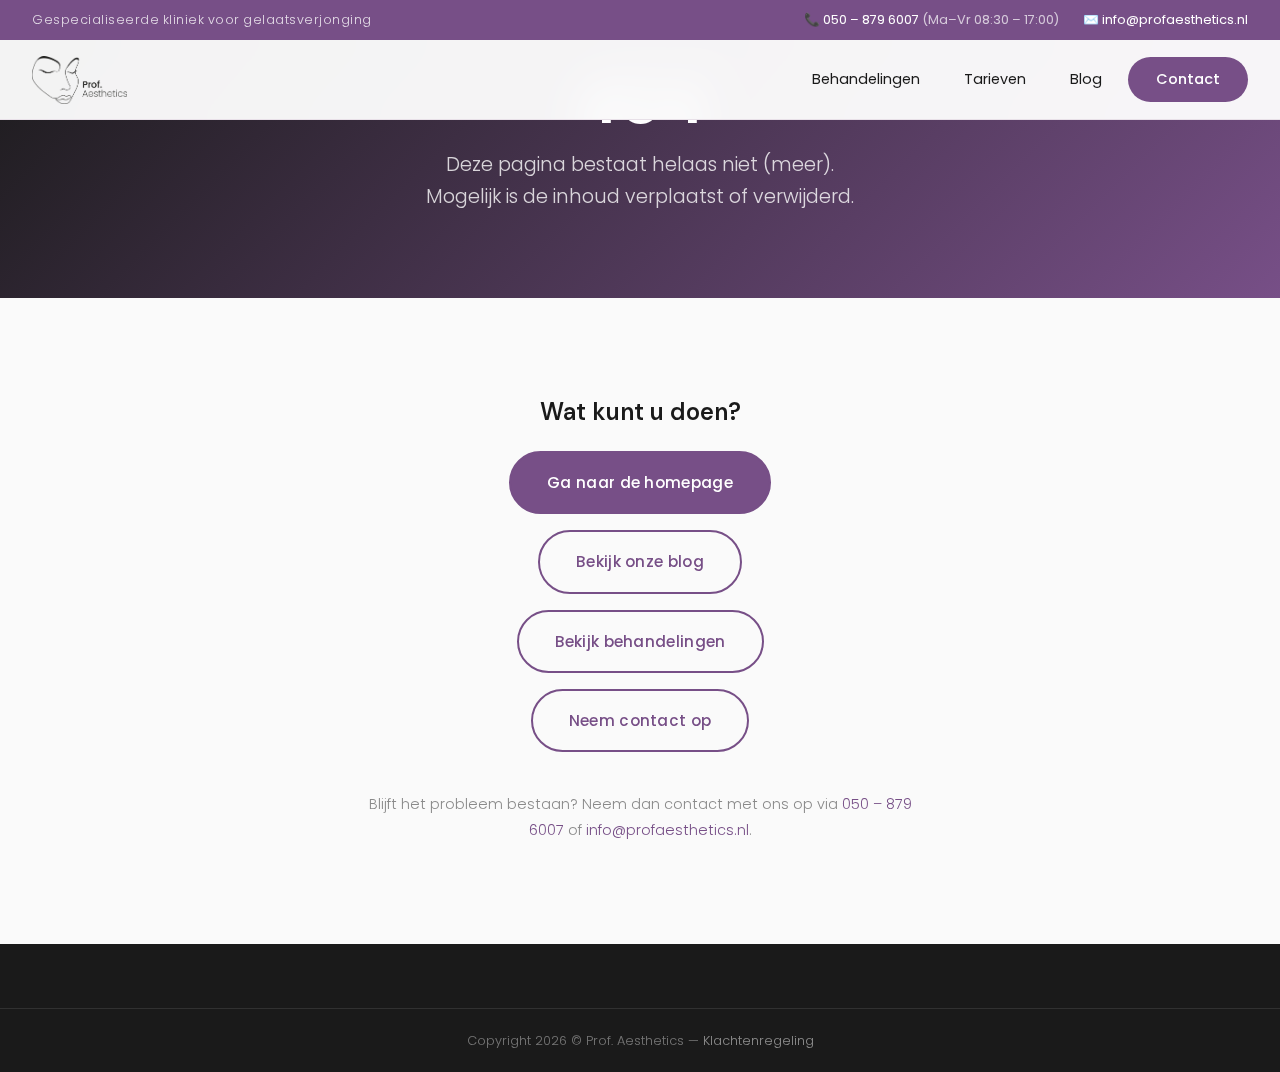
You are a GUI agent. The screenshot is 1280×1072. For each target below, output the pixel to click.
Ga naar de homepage (640, 482)
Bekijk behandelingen (640, 641)
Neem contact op (640, 720)
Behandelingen (866, 79)
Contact (1188, 79)
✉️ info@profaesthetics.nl (1165, 19)
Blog (1086, 79)
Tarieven (995, 79)
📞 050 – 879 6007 (931, 19)
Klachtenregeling (758, 1040)
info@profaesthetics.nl (667, 830)
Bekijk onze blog (640, 561)
